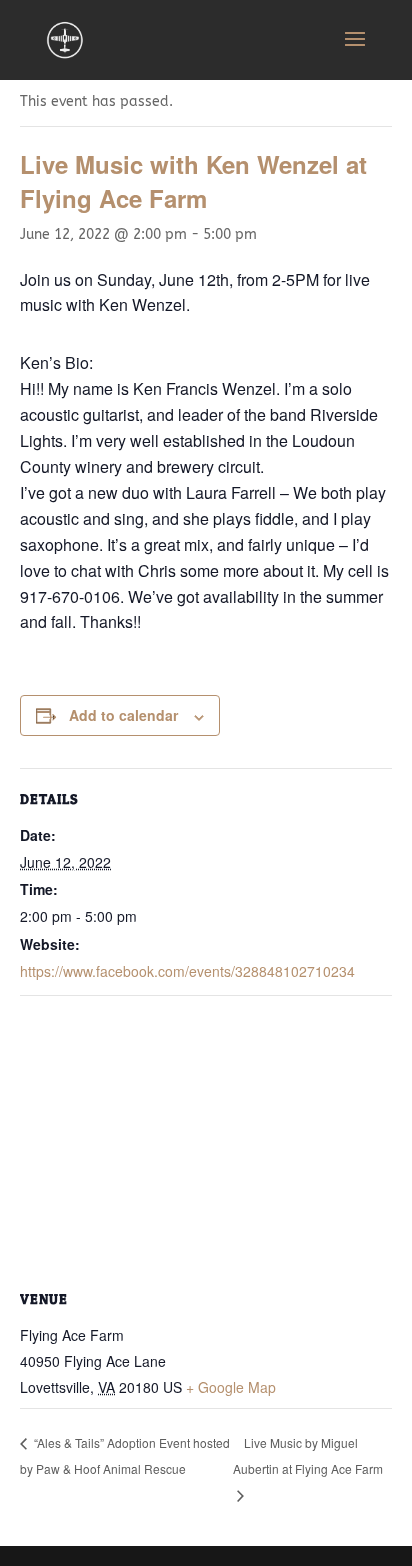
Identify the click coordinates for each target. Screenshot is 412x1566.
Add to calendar (123, 715)
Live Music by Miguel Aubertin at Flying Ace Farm (308, 1455)
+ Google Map (231, 1387)
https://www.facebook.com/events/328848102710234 (187, 971)
